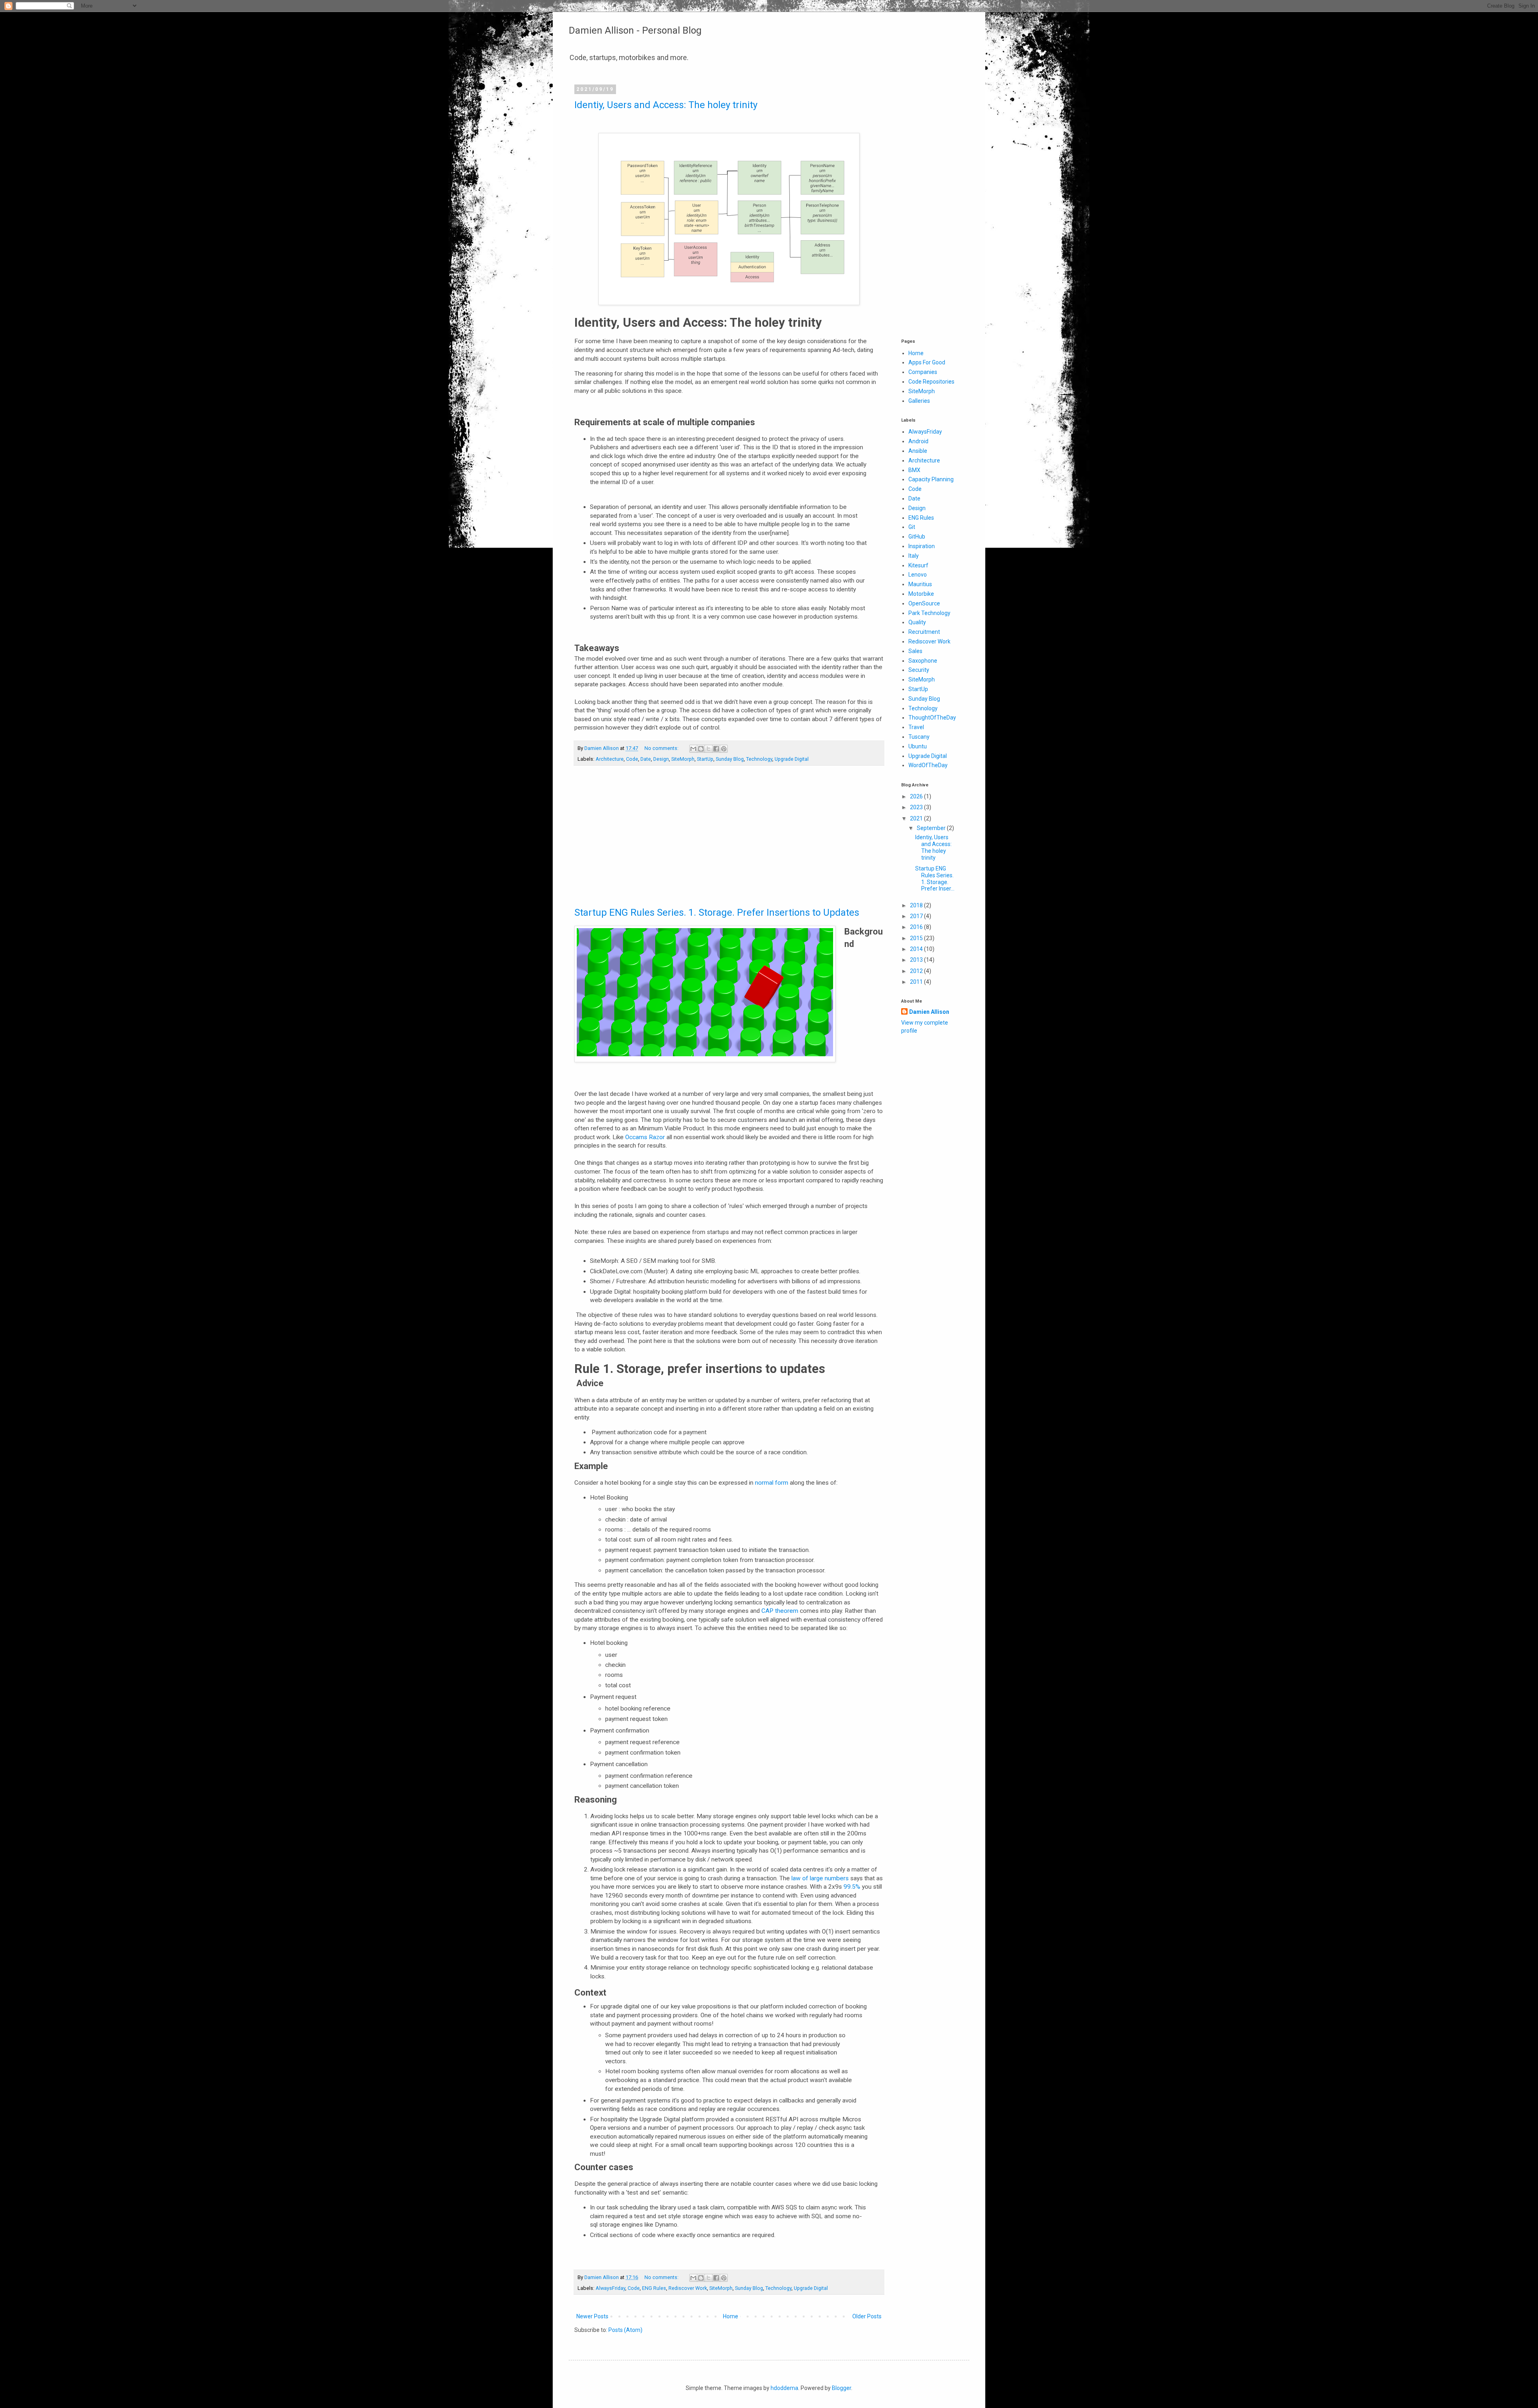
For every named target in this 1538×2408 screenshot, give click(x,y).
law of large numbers (820, 1878)
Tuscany (919, 737)
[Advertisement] (729, 840)
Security (919, 670)
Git (912, 527)
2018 (917, 905)
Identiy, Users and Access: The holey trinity (666, 105)
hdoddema (784, 2388)
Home (731, 2316)
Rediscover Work (688, 2288)
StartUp (705, 759)
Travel (916, 727)
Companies (923, 372)
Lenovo (918, 575)
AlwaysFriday (610, 2288)
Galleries (919, 401)
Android (918, 441)
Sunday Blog (730, 759)
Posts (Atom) (625, 2330)
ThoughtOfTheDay (932, 718)
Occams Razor (645, 1137)
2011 (917, 982)
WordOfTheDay (928, 765)
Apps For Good (927, 362)
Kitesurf (918, 565)
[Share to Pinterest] (724, 749)
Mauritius (920, 584)
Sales (915, 651)
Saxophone (923, 661)
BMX (914, 470)
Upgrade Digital (792, 759)
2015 (917, 938)
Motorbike (921, 594)
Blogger (841, 2388)
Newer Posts (592, 2316)
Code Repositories (931, 382)
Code (632, 759)
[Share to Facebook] (716, 749)
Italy (914, 556)
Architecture (610, 759)
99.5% (852, 1887)
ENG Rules (654, 2288)
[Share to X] (709, 749)
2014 (917, 949)
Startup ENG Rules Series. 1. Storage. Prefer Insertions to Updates (717, 913)
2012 (917, 971)
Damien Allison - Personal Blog (635, 30)
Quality (917, 622)
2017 (917, 916)
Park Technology (929, 613)
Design (661, 759)
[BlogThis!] (701, 749)
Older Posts (867, 2316)
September (932, 828)
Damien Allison (929, 1012)
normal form (772, 1483)
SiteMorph (683, 759)
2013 (917, 960)
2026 (917, 796)
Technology (759, 759)
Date (646, 759)
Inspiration (922, 546)
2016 (917, 927)
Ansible (918, 451)
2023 (917, 807)
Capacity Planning (931, 479)
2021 (917, 818)
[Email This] (693, 749)
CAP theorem (780, 1611)
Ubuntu (918, 746)
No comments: (662, 748)
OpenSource (924, 603)
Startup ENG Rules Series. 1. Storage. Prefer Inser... (935, 878)
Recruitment (924, 632)
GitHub (917, 537)
